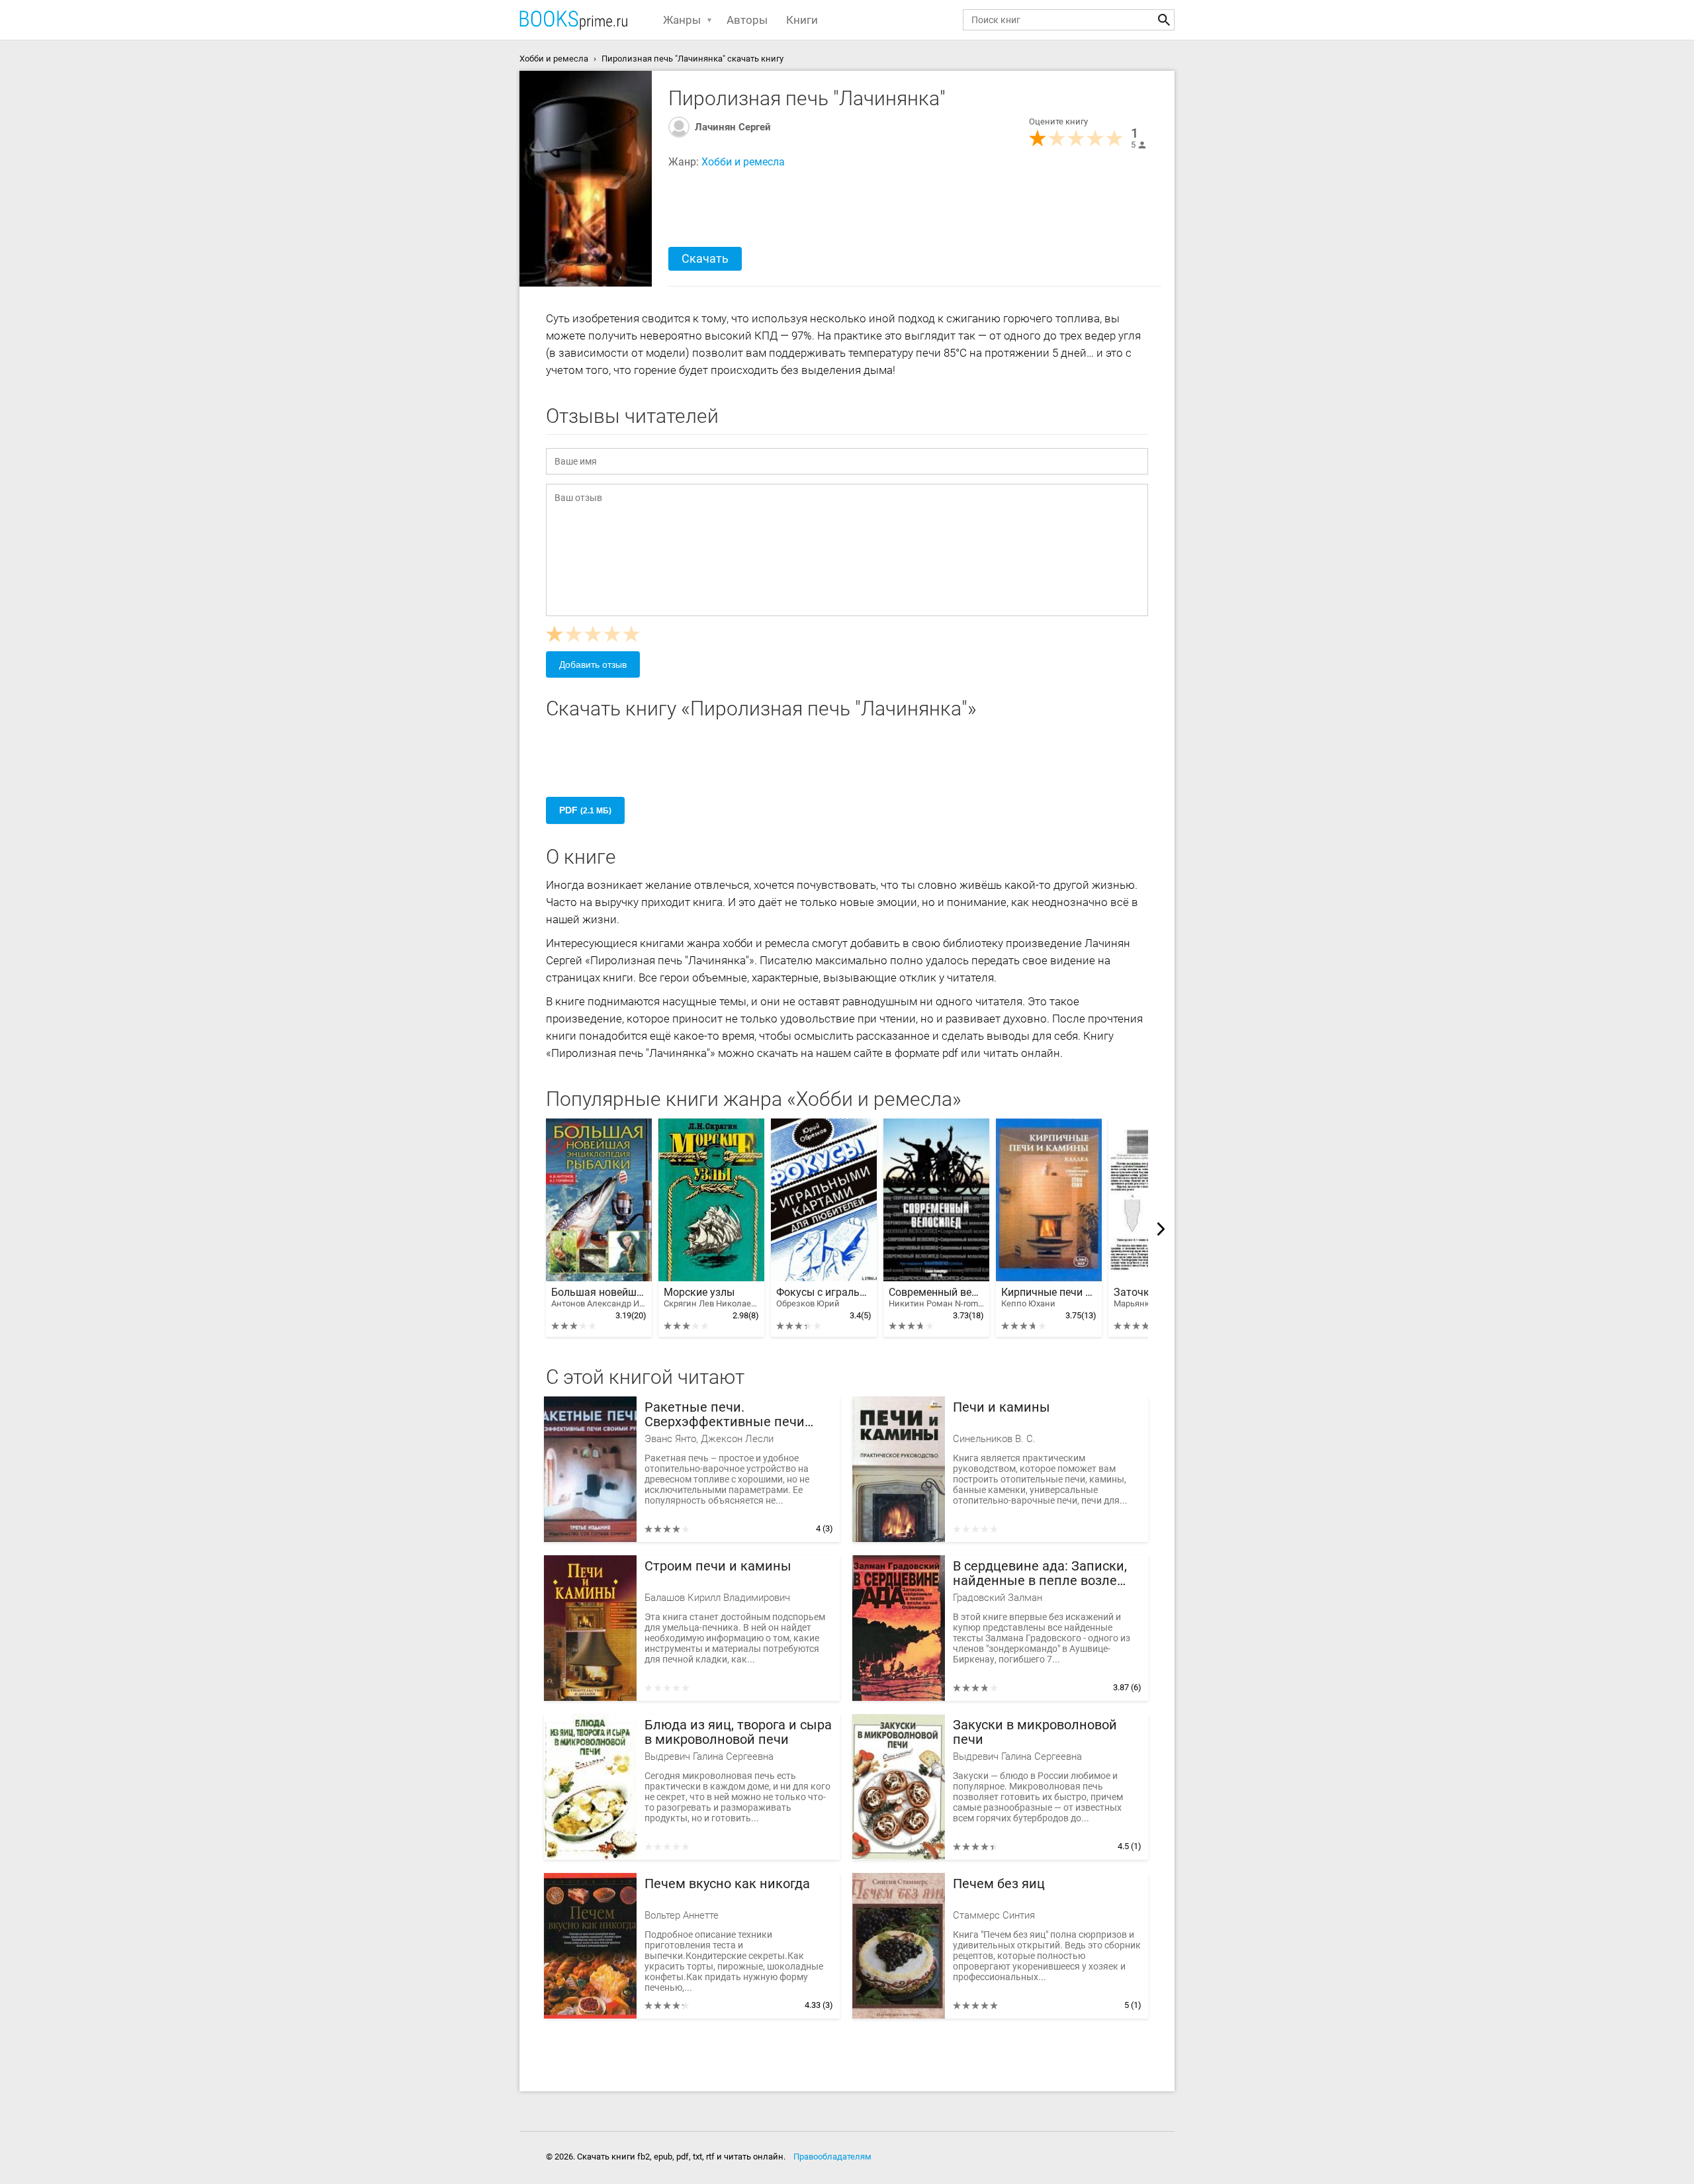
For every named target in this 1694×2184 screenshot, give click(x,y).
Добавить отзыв (593, 664)
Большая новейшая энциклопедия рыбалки (599, 1297)
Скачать (705, 258)
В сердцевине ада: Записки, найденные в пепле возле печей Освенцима (1040, 1573)
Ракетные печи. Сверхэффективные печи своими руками (725, 1415)
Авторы (747, 20)
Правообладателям (832, 2157)
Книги (802, 20)
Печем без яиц (999, 1884)
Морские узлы (711, 1297)
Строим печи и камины (718, 1566)
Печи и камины (1002, 1407)
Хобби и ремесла (743, 162)
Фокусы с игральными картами (824, 1297)
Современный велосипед (936, 1297)
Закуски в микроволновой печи (1035, 1732)
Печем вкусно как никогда (727, 1884)
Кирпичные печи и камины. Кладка (1049, 1297)
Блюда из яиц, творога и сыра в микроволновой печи (738, 1732)
